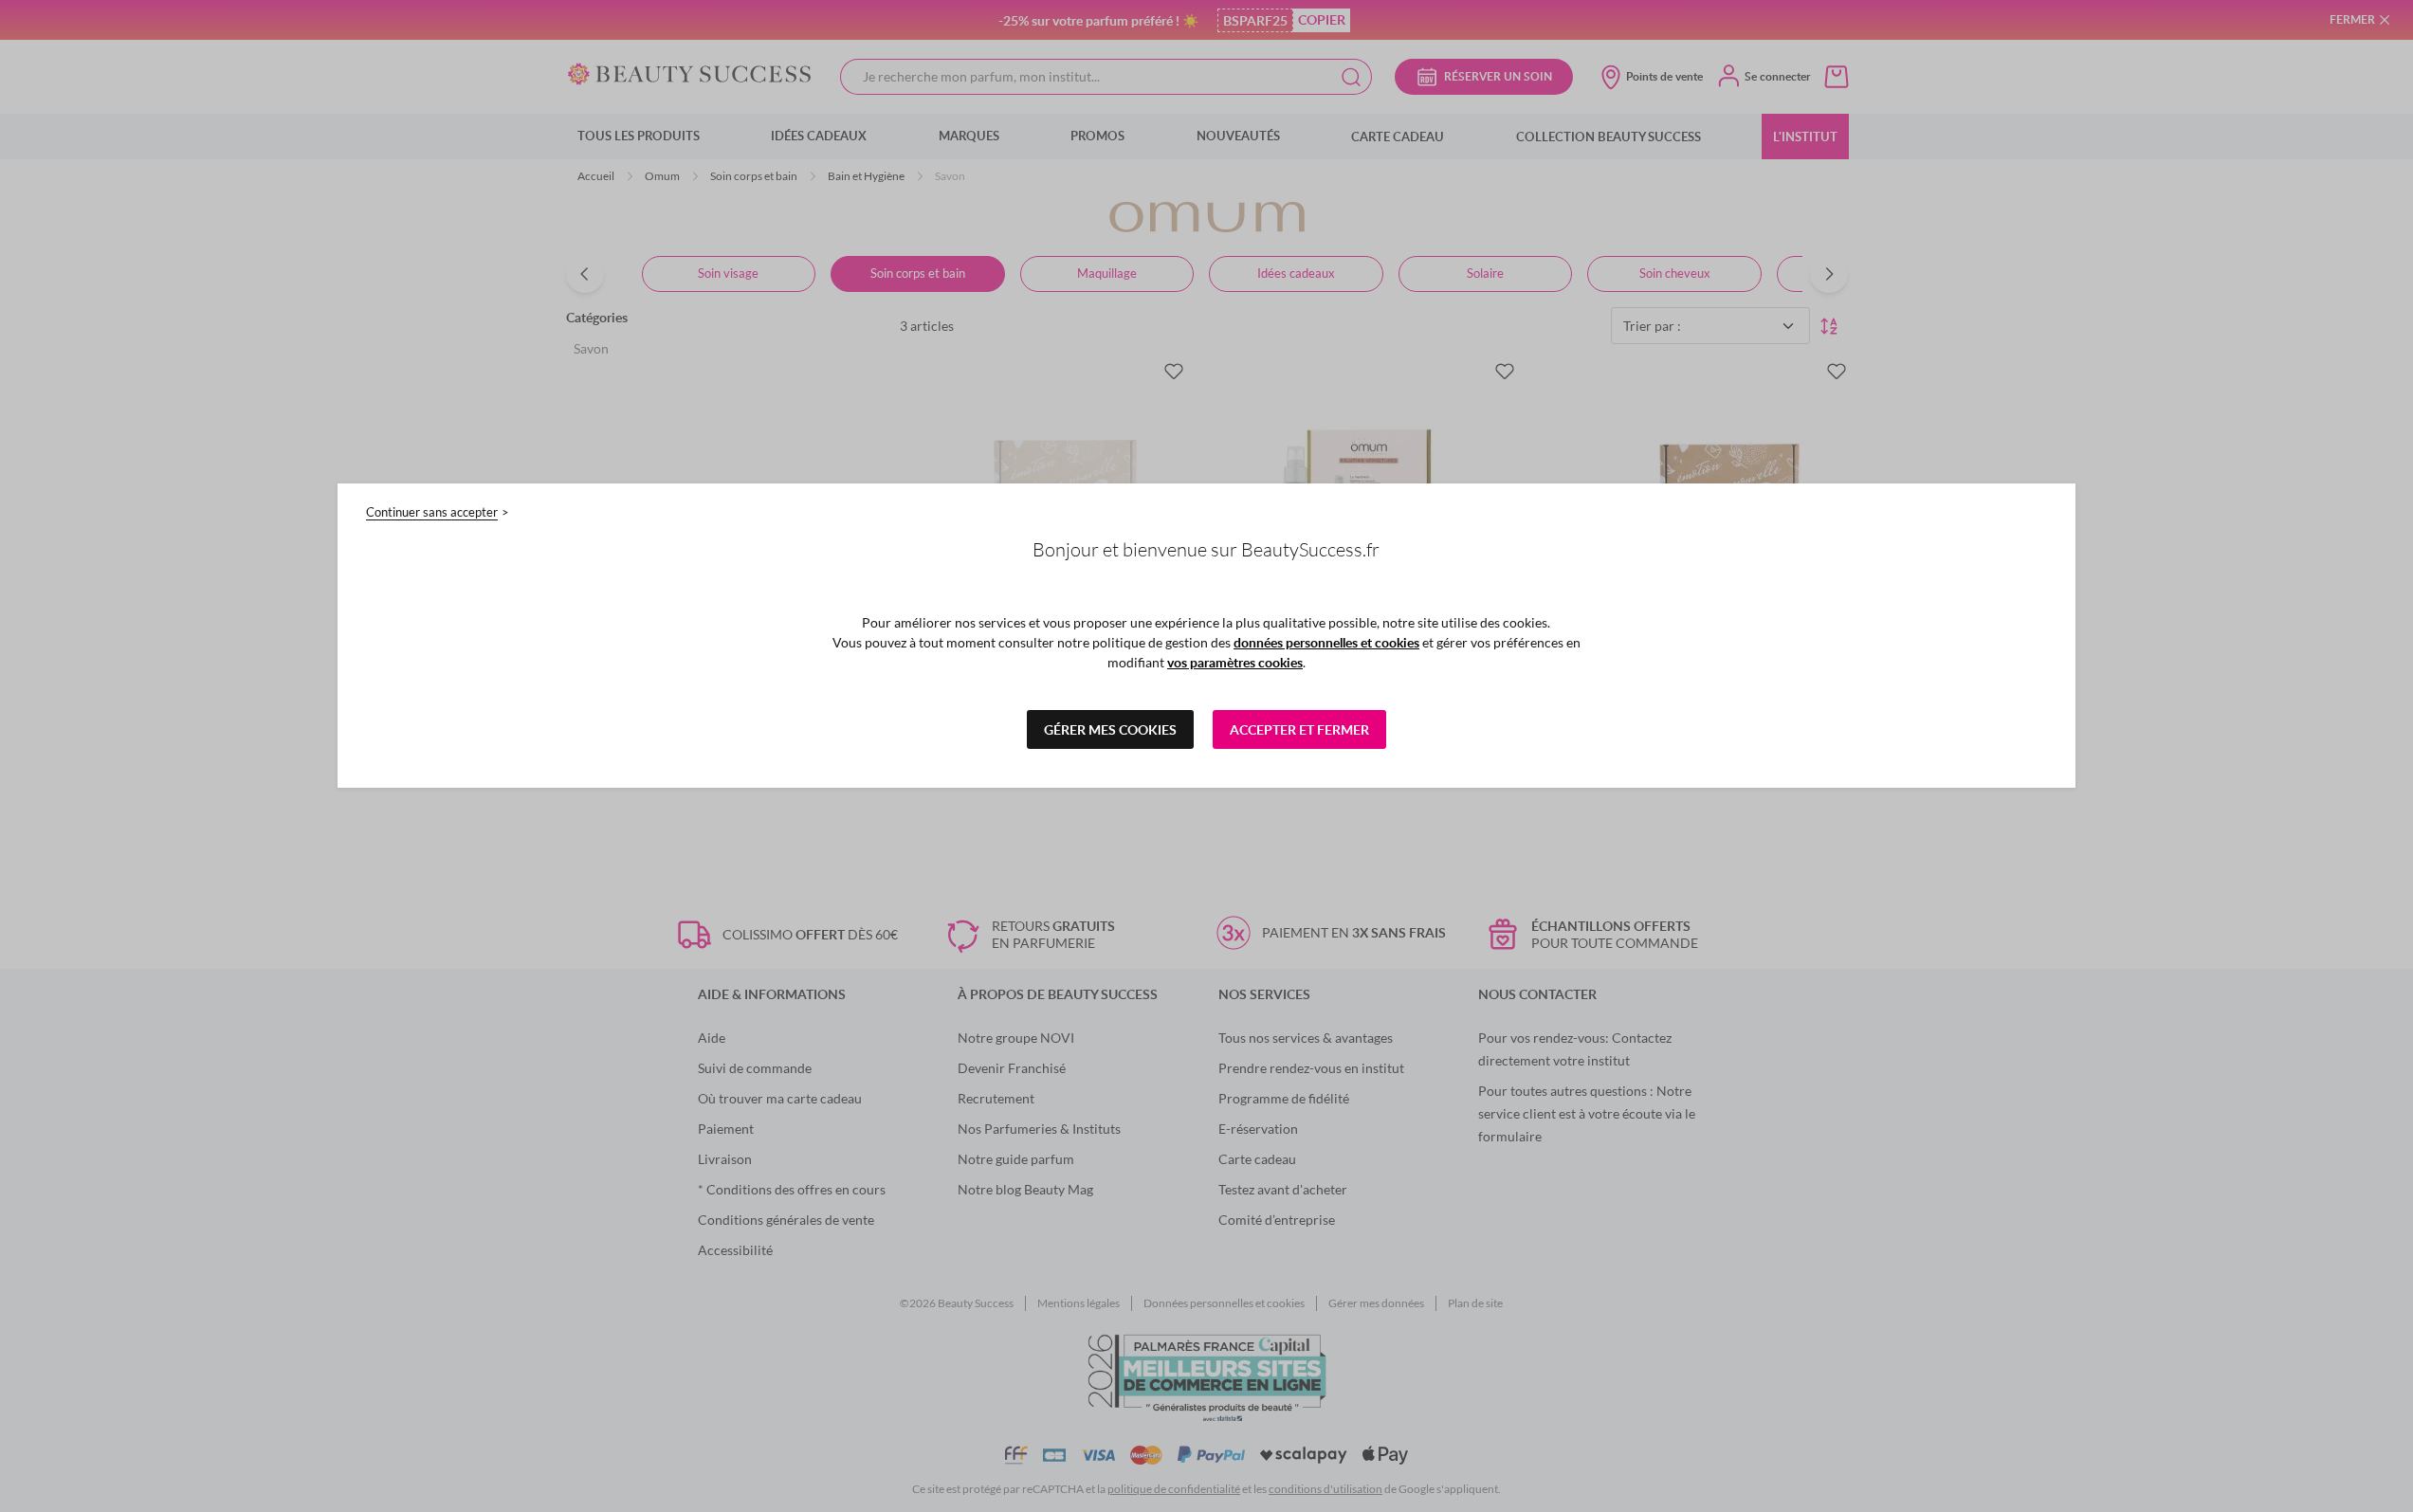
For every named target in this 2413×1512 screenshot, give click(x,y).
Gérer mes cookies (1110, 729)
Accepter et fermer (1299, 729)
